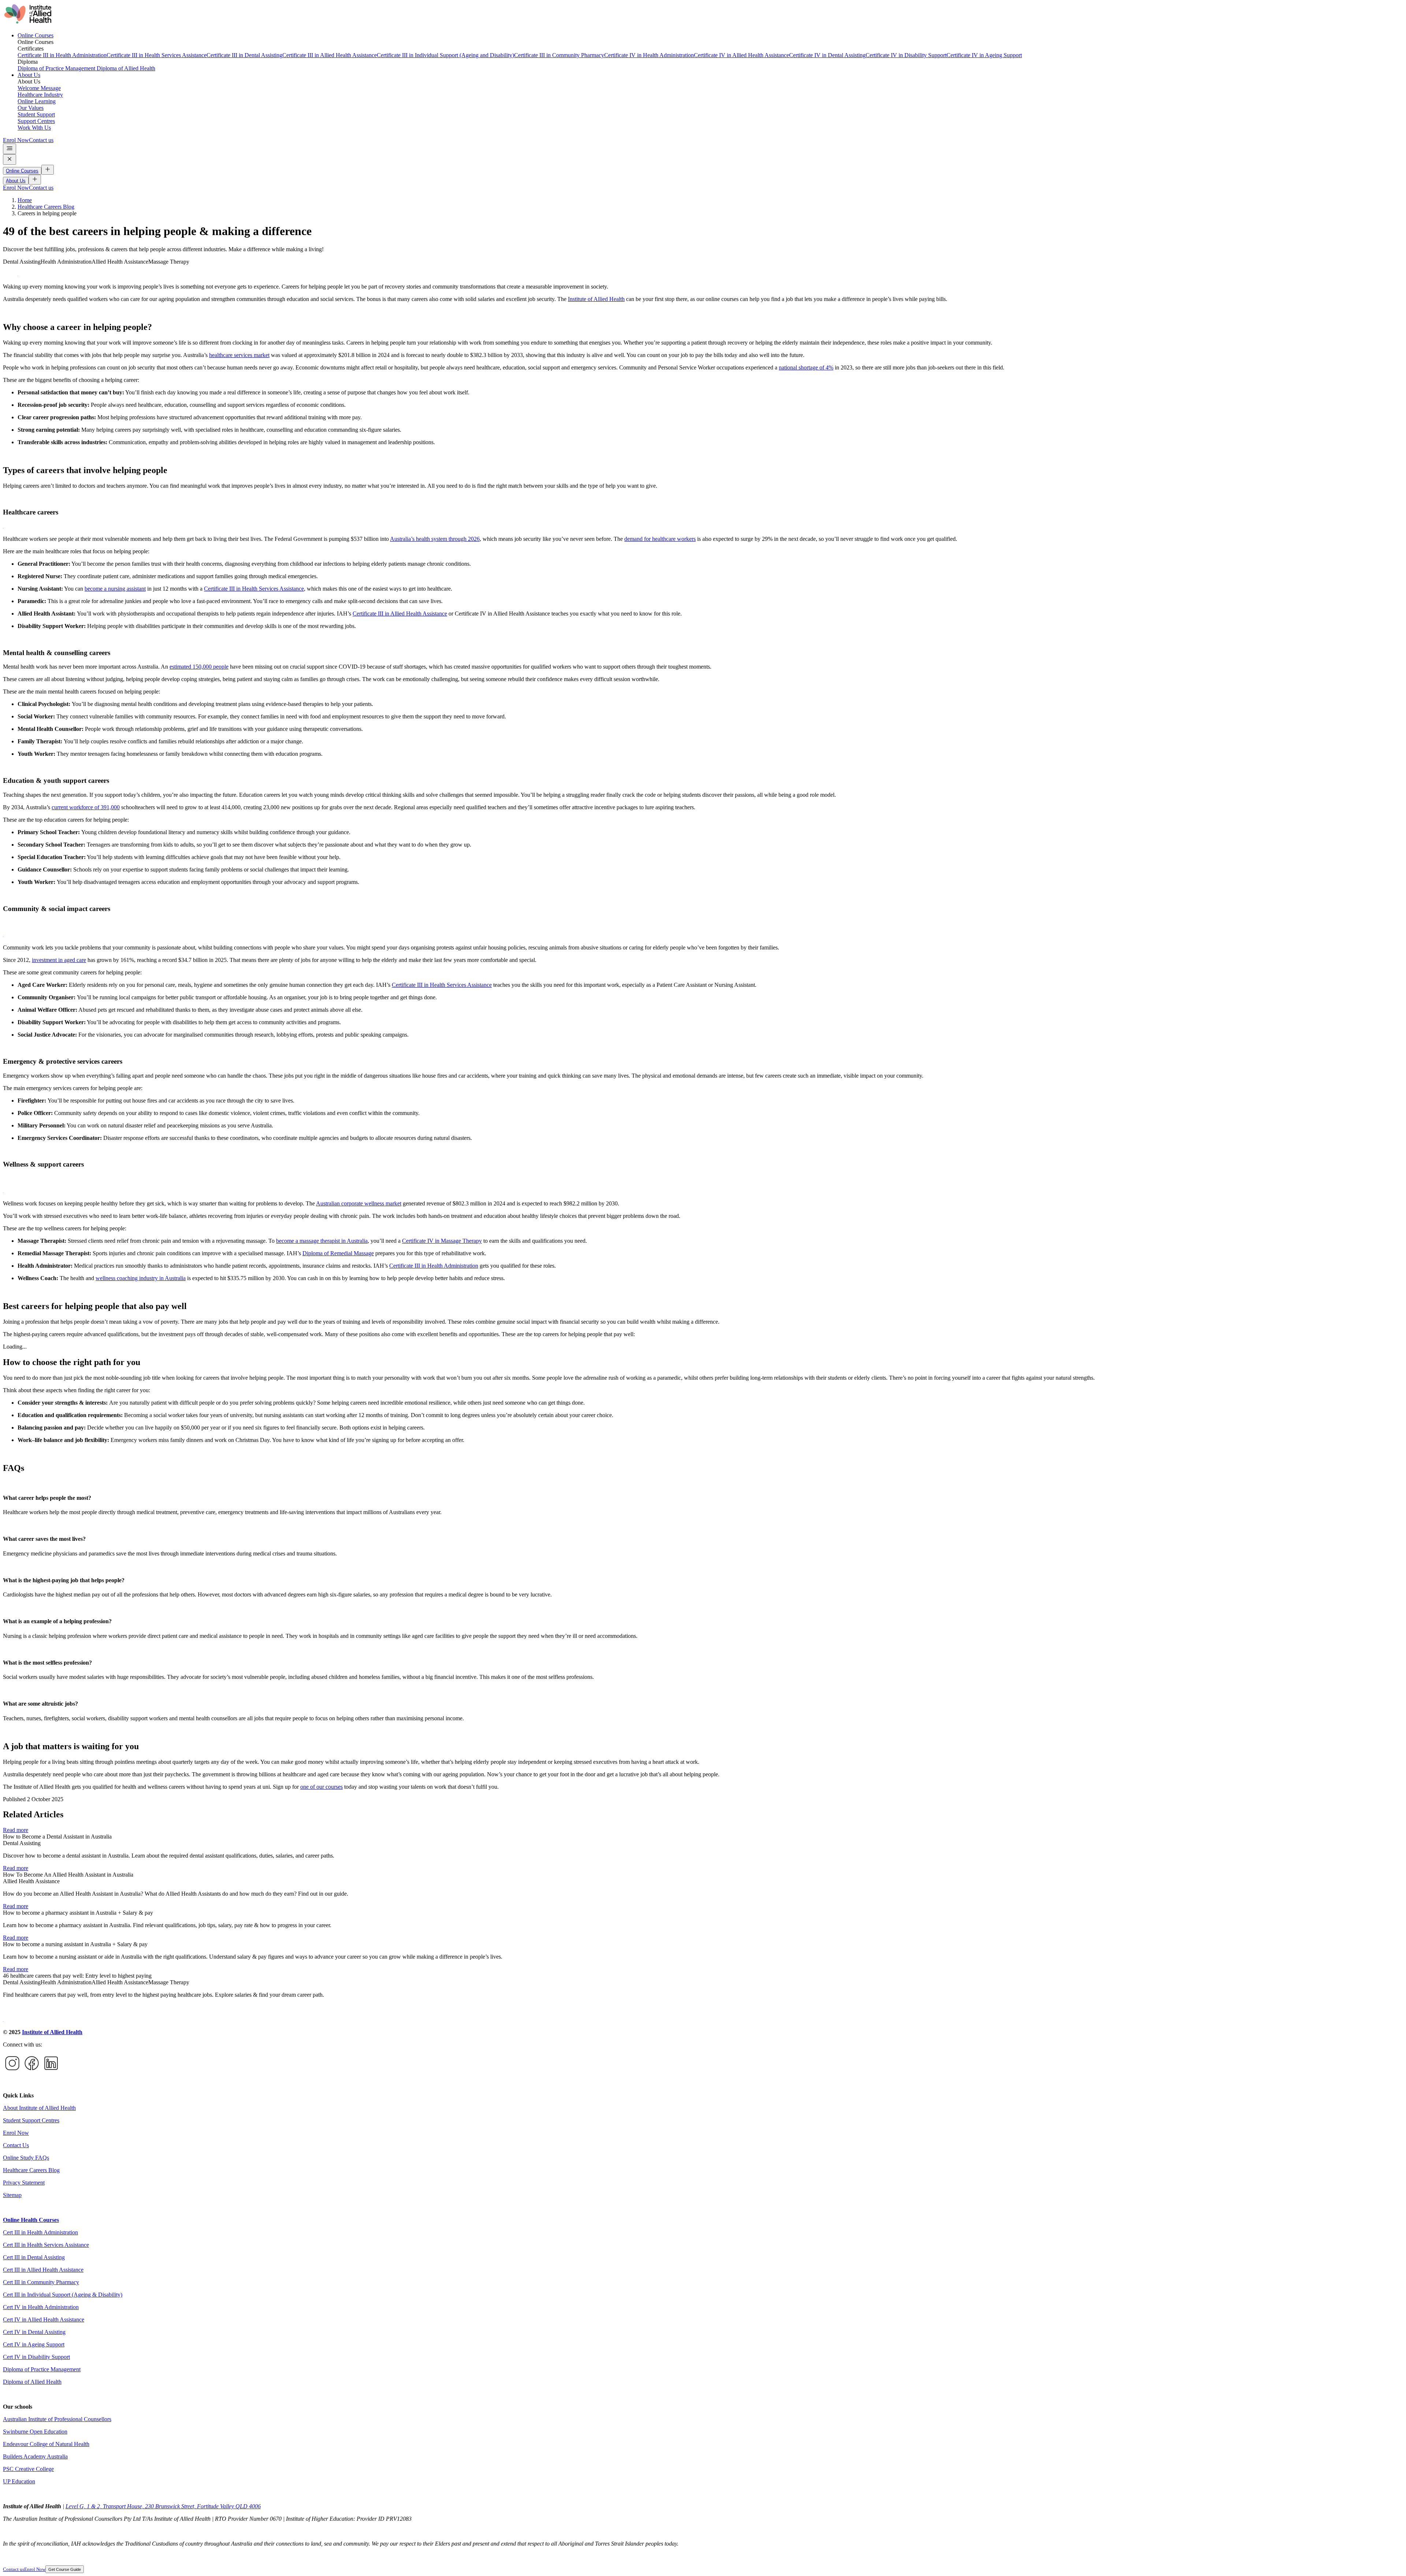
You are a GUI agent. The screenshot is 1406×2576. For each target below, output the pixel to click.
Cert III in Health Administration (40, 2232)
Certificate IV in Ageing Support (984, 55)
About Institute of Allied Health (39, 2108)
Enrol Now (16, 140)
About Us (29, 75)
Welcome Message (39, 88)
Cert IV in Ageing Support (34, 2344)
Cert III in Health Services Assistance (46, 2245)
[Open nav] (10, 149)
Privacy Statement (24, 2183)
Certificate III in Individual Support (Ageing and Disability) (445, 55)
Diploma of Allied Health (126, 68)
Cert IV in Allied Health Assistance (44, 2319)
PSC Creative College (28, 2469)
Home (25, 200)
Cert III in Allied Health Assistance (43, 2270)
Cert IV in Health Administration (41, 2307)
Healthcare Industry (40, 95)
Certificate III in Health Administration (62, 55)
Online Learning (37, 101)
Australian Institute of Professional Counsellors (57, 2419)
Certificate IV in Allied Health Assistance (741, 55)
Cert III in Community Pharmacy (41, 2282)
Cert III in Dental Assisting (34, 2257)
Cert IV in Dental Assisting (34, 2332)
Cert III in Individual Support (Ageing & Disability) (63, 2295)
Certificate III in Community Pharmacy (559, 55)
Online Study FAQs (26, 2158)
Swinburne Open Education (35, 2432)
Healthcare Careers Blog (46, 207)
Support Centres (36, 121)
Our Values (31, 108)
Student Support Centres (31, 2120)
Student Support (36, 114)
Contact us (41, 140)
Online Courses (36, 35)
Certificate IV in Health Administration (649, 55)
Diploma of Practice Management (57, 68)
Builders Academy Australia (35, 2456)
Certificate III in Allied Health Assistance (330, 55)
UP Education (19, 2481)
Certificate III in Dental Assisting (244, 55)
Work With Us (34, 128)
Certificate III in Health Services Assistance (157, 55)
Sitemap (12, 2195)
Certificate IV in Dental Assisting (827, 55)
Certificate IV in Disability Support (906, 55)
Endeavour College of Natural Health (46, 2444)
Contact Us (16, 2145)
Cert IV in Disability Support (36, 2357)
